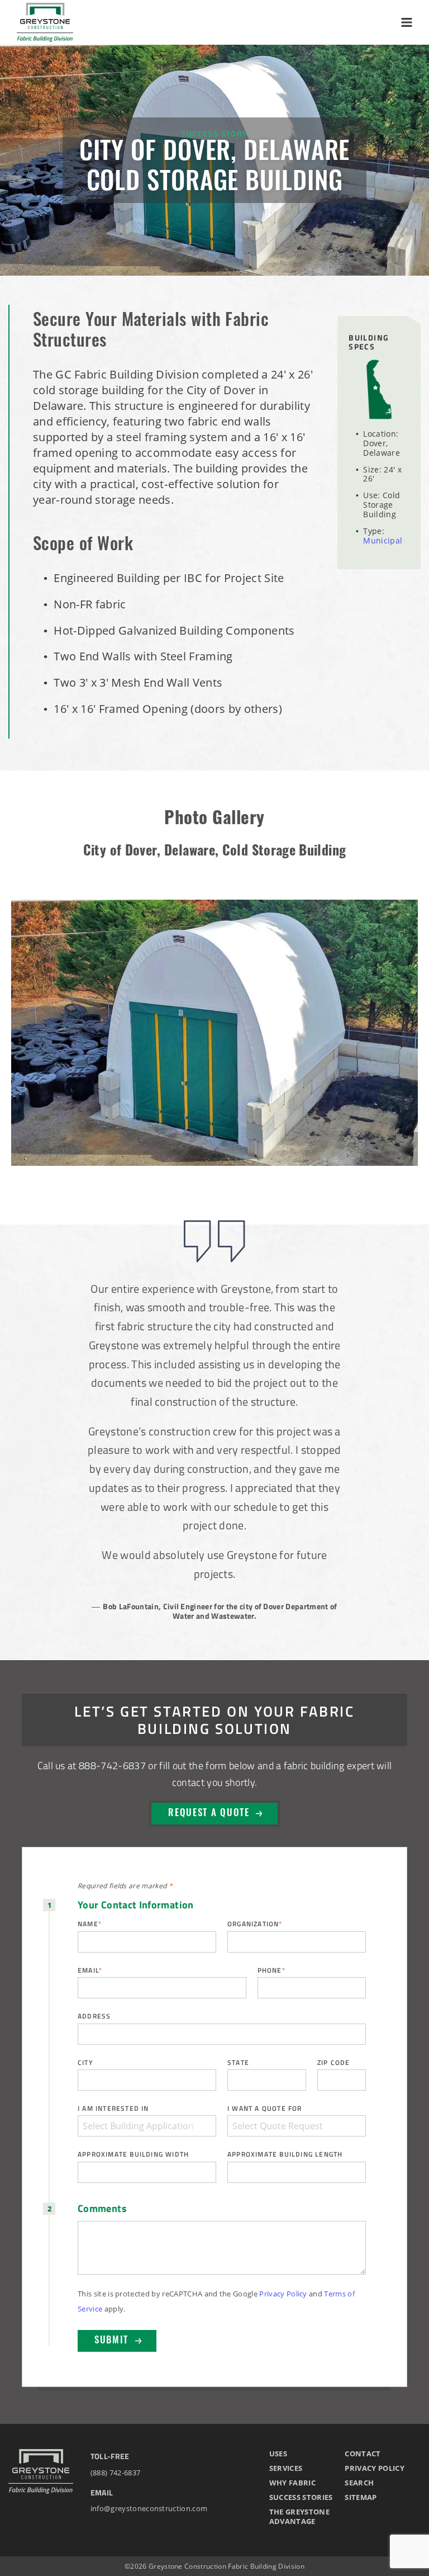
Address (94, 2016)
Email (90, 1970)
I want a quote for (265, 2108)
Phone (271, 1970)
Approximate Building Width (133, 2154)
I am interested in (113, 2108)
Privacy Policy (283, 2294)
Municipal (383, 540)
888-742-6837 (112, 1765)
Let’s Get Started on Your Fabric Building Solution (214, 1719)
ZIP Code (334, 2062)
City (85, 2062)
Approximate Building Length (285, 2154)
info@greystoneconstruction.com (149, 2508)
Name (90, 1924)
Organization (255, 1924)
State (238, 2062)
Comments (102, 2209)
